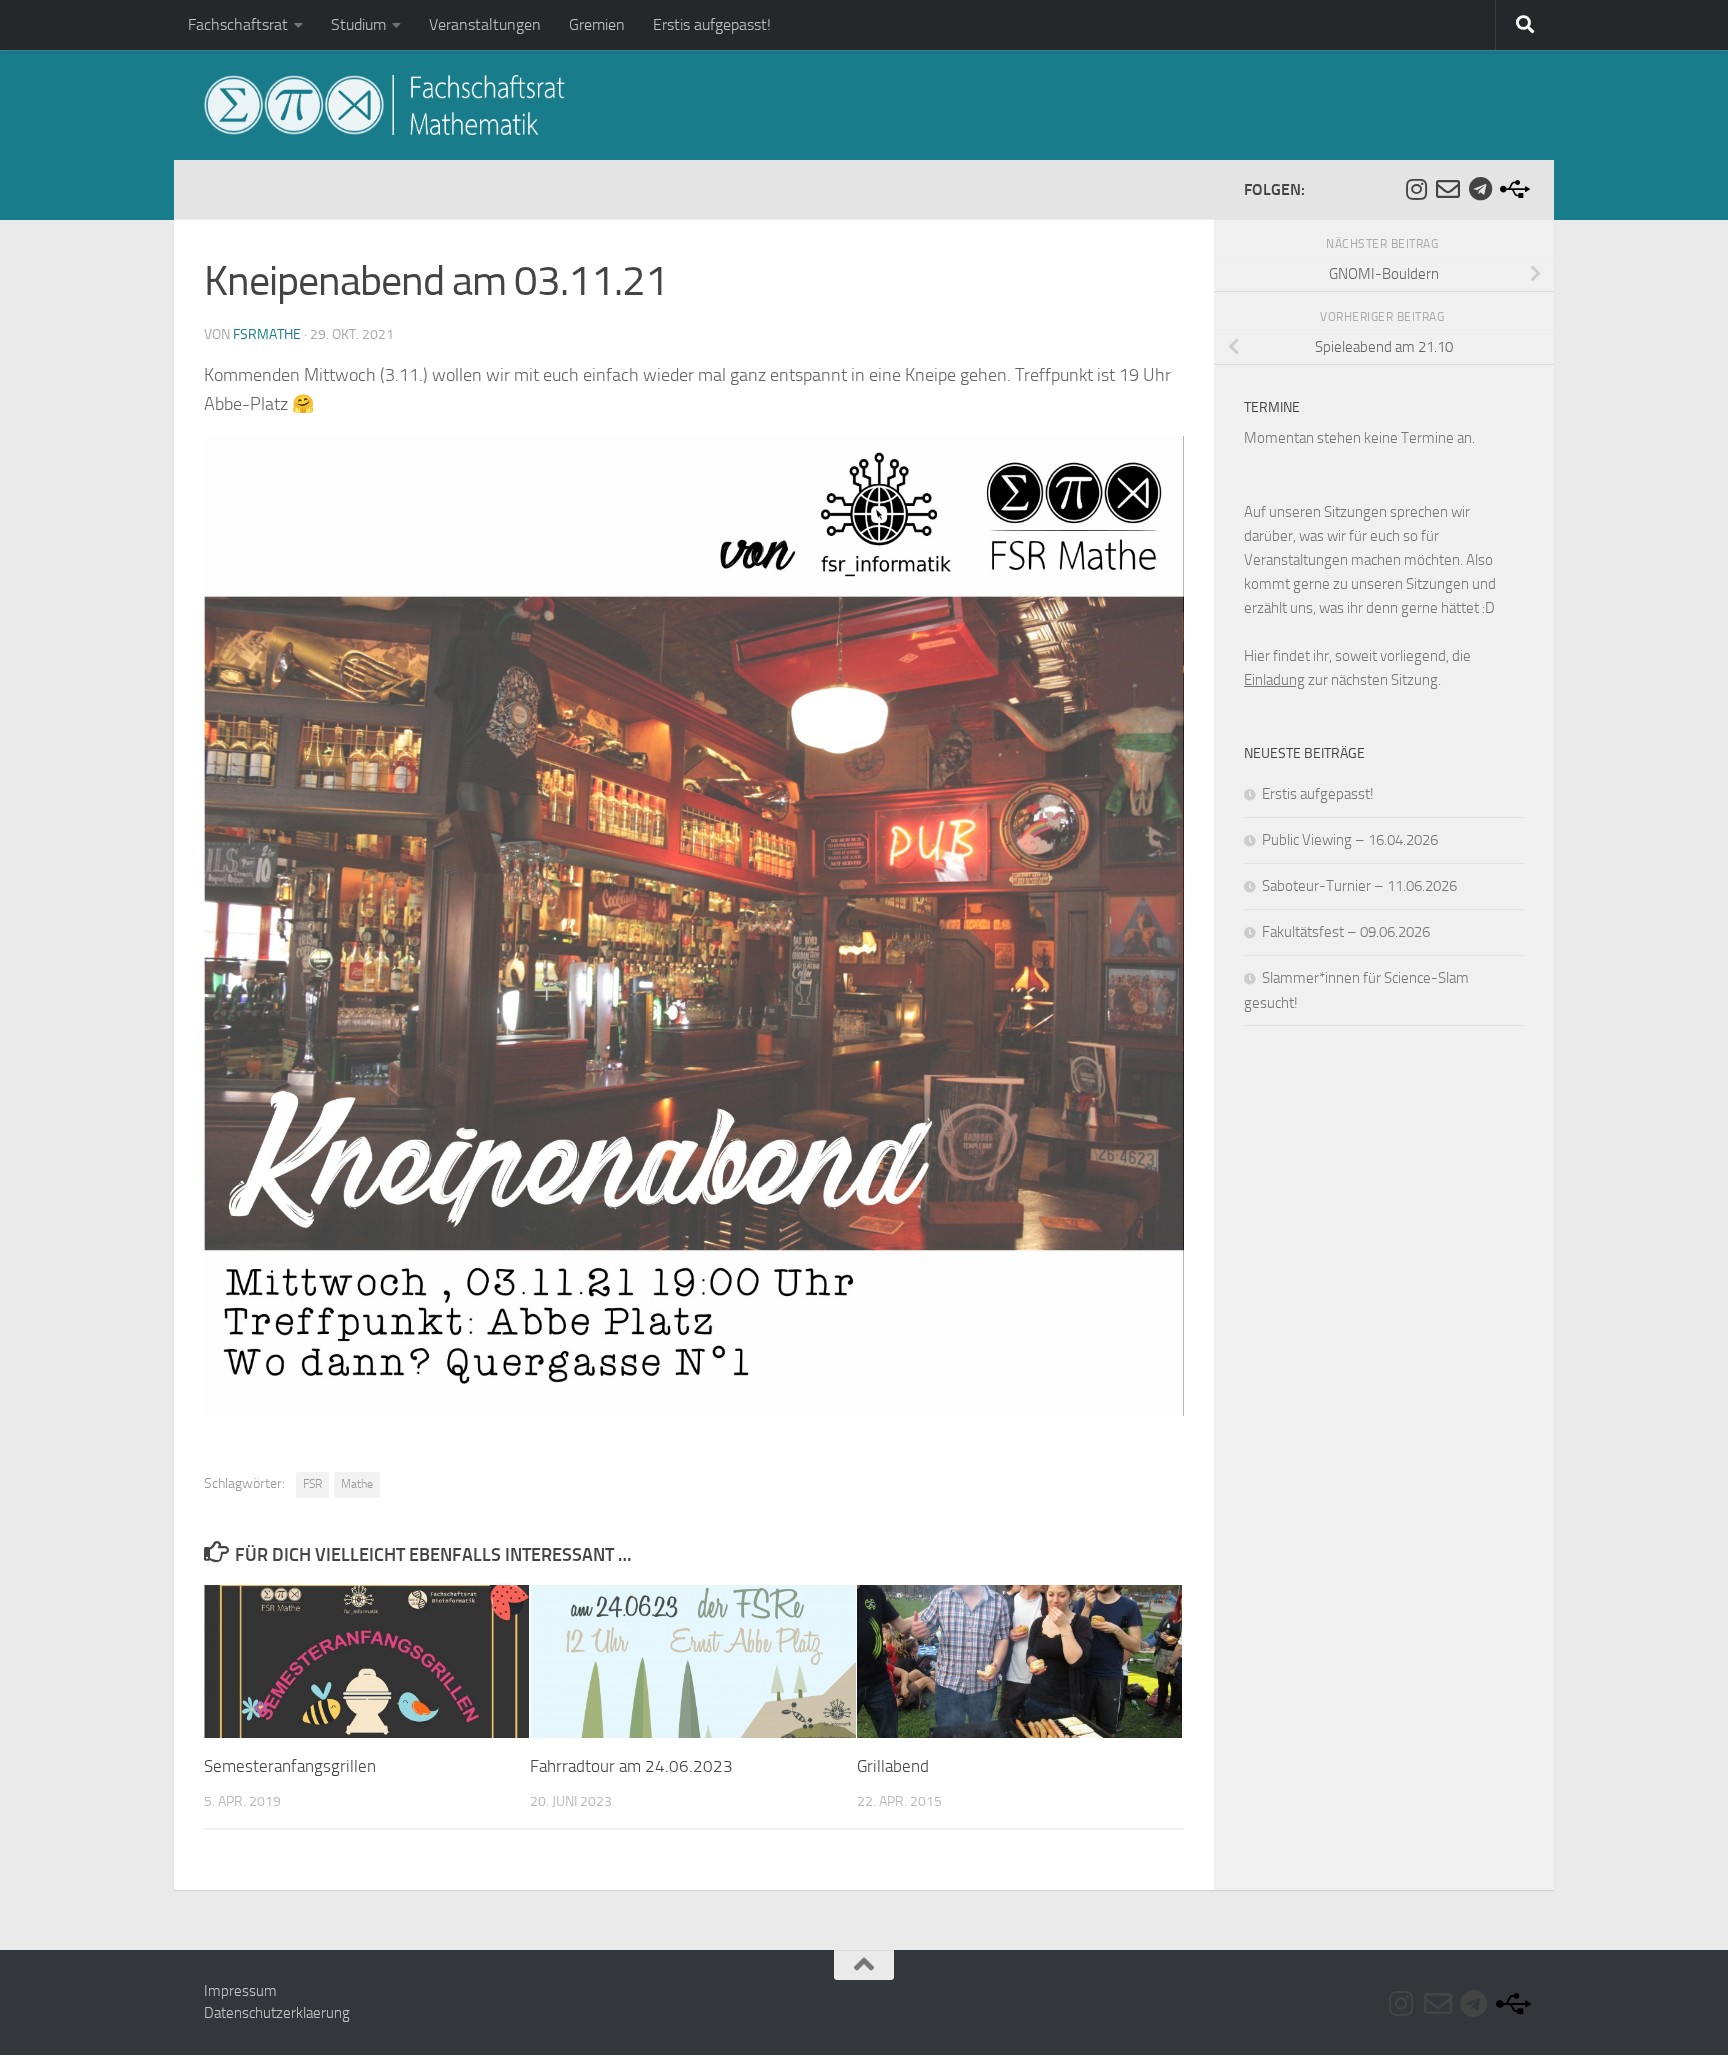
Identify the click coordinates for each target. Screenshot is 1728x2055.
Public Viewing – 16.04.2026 (1350, 840)
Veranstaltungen (485, 24)
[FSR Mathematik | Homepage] (384, 105)
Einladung (1274, 680)
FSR (312, 1484)
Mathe (357, 1484)
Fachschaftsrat (238, 24)
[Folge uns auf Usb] (1512, 189)
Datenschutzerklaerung (277, 2013)
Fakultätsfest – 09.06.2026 (1346, 932)
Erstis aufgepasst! (712, 24)
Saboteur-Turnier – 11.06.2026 (1359, 886)
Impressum (240, 1991)
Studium (358, 24)
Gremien (597, 24)
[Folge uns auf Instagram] (1416, 189)
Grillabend (893, 1766)
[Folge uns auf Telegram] (1480, 189)
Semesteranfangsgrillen (290, 1766)
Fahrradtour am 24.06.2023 (631, 1766)
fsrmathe (267, 334)
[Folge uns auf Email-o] (1448, 189)
